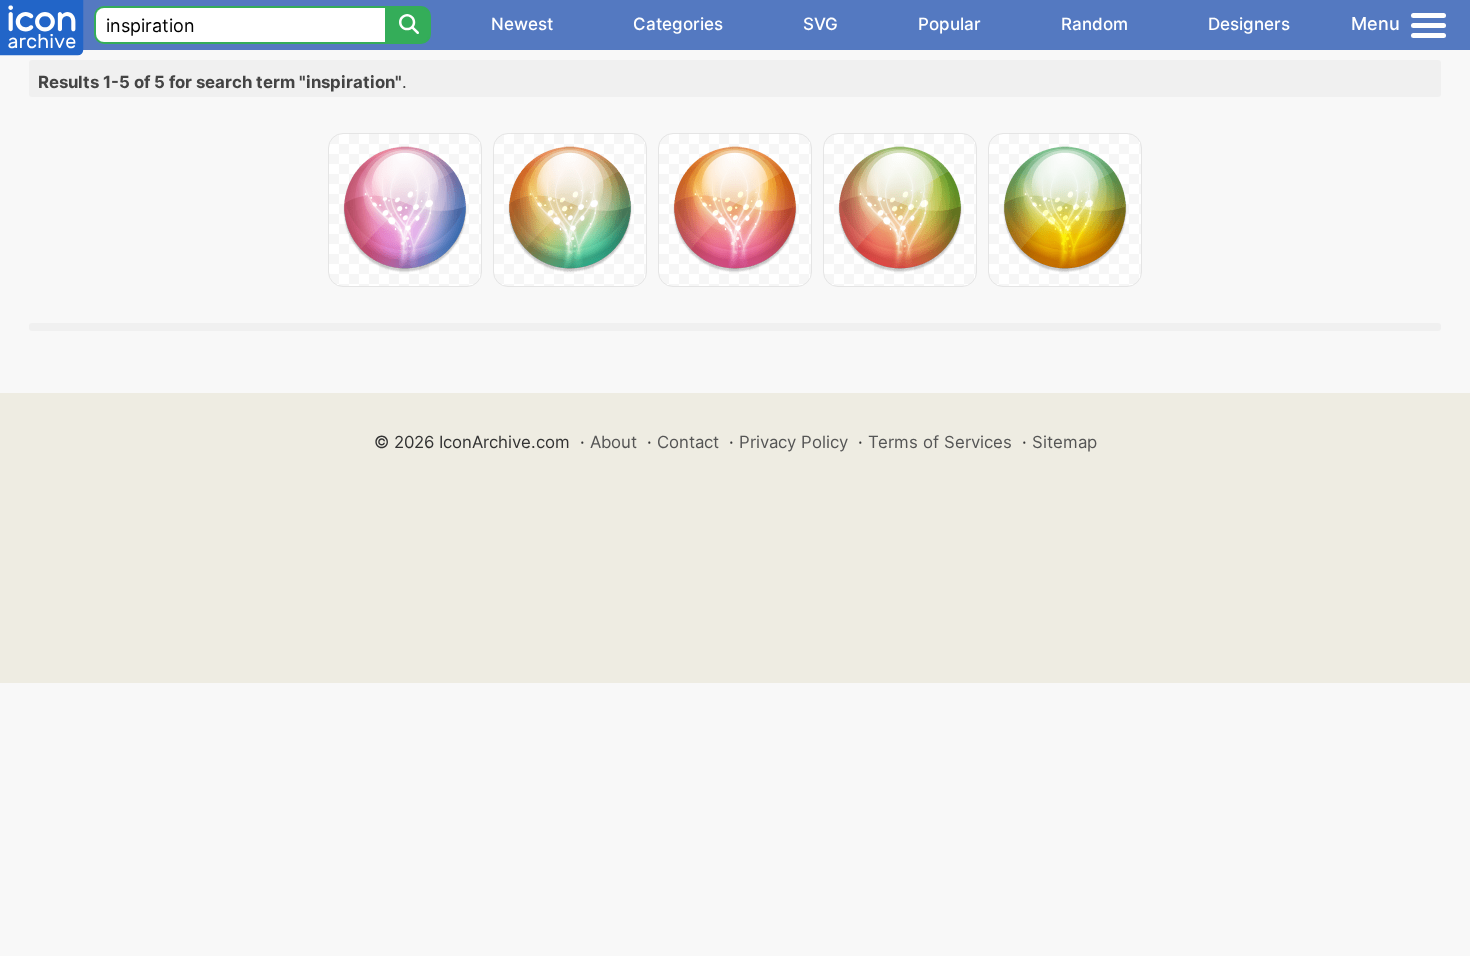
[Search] (408, 25)
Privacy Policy (793, 442)
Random (1094, 24)
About (613, 442)
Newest (522, 24)
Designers (1249, 24)
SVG (820, 24)
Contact (688, 442)
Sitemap (1064, 442)
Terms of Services (940, 442)
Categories (678, 24)
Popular (949, 24)
